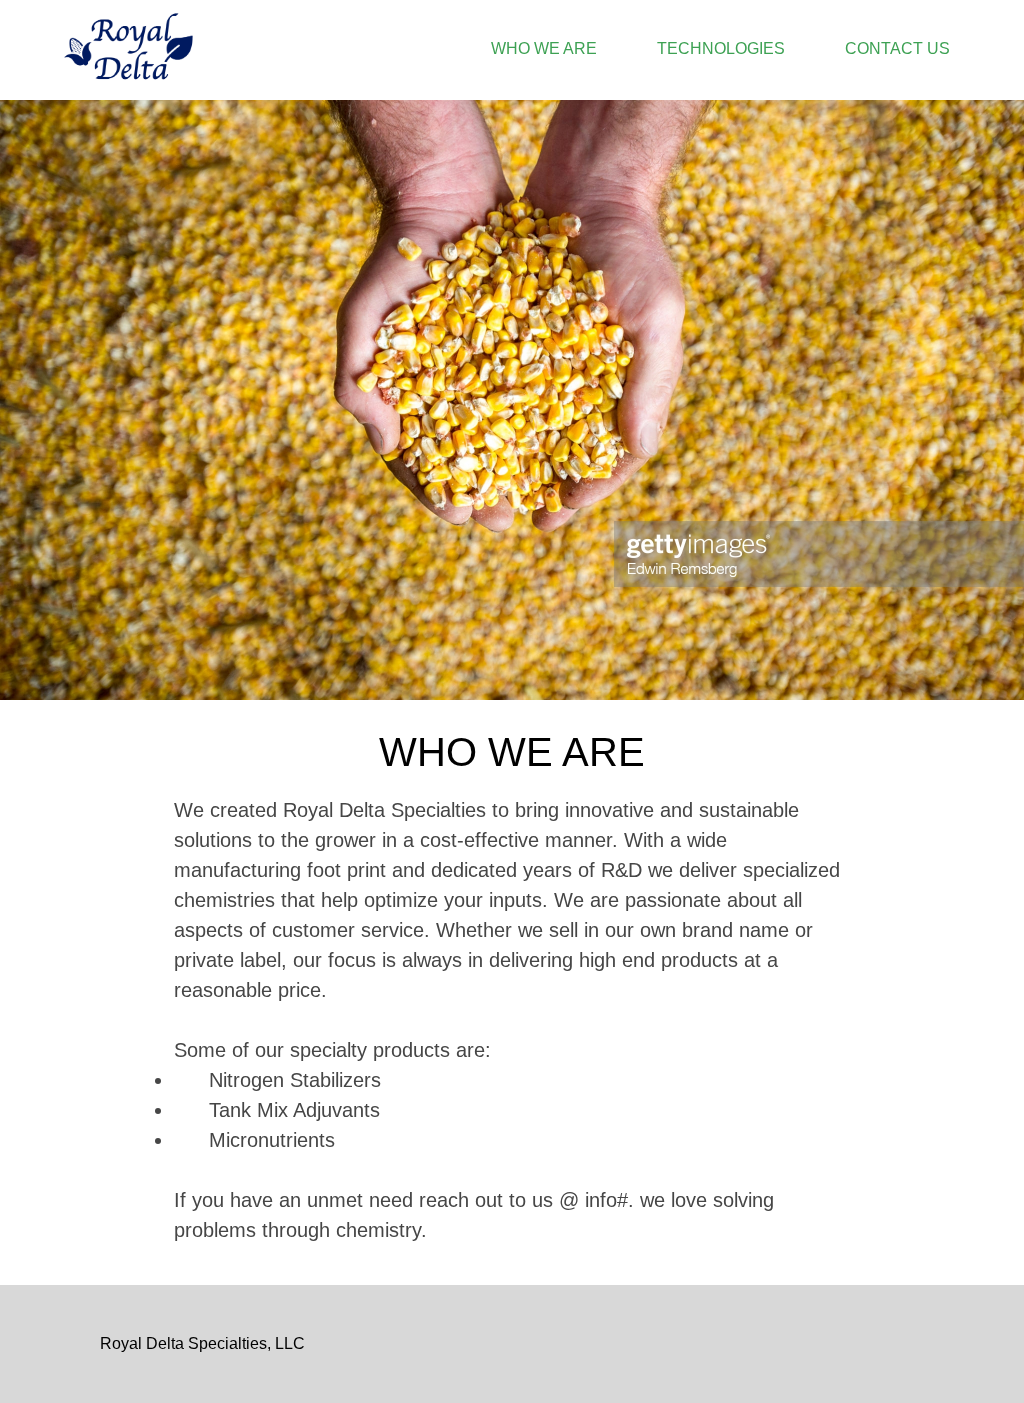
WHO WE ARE (544, 48)
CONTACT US (897, 48)
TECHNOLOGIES (721, 48)
